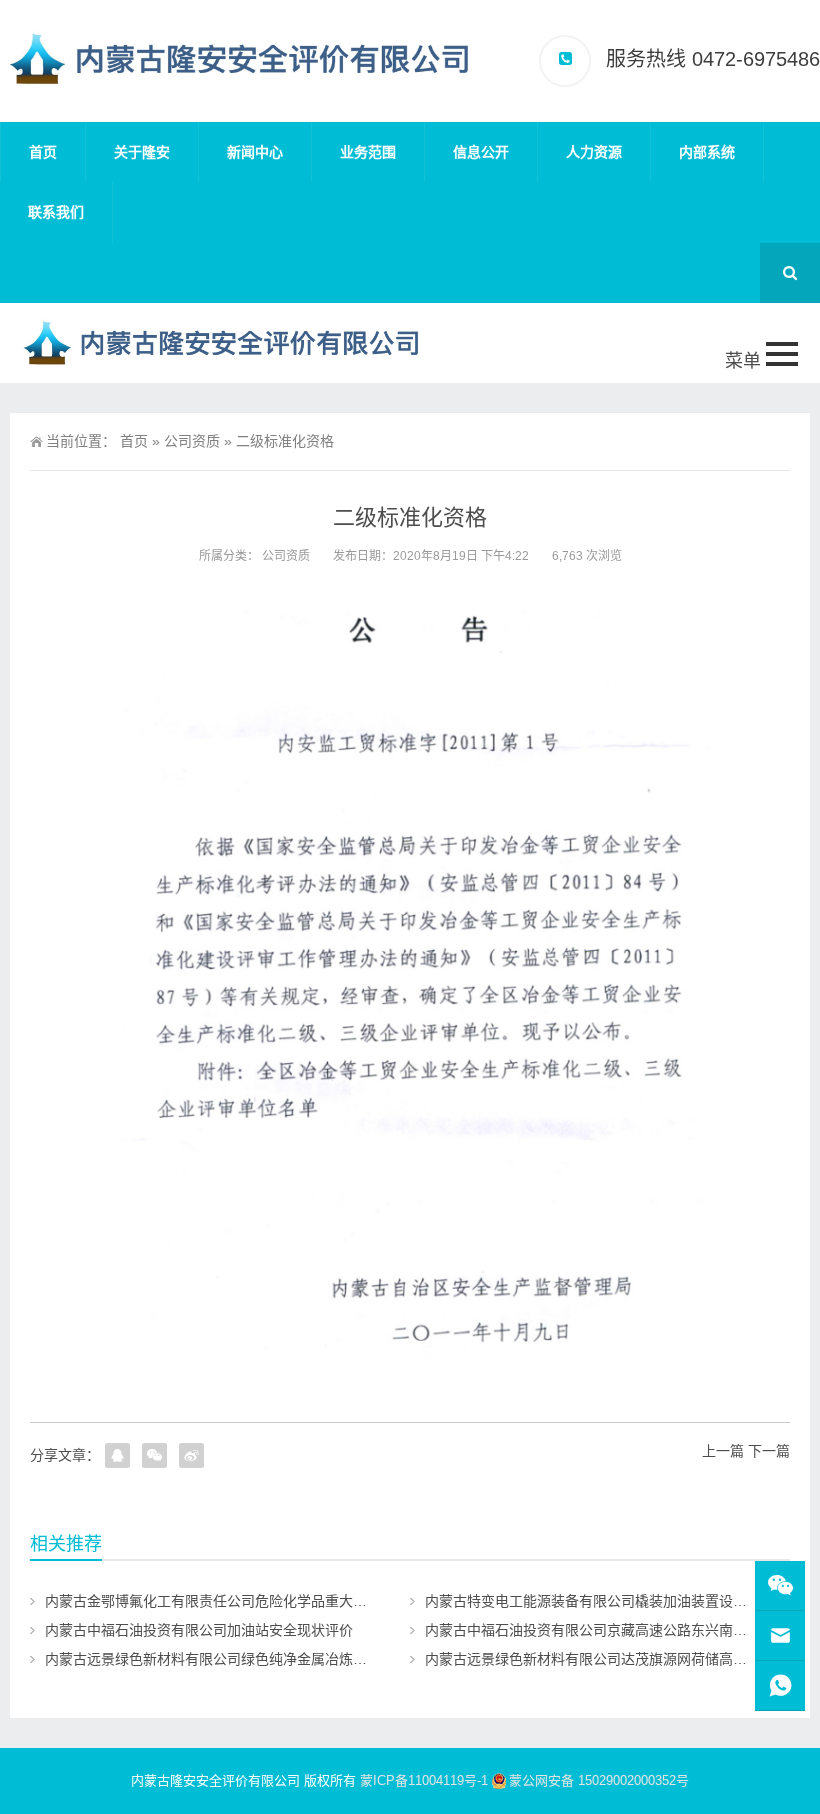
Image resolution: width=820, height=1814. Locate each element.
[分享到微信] (154, 1455)
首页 (43, 152)
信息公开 (481, 152)
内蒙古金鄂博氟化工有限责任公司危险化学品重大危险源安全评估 (248, 1601)
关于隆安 (142, 152)
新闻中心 (255, 152)
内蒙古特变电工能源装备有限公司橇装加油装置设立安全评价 (614, 1601)
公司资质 (192, 441)
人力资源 (594, 152)
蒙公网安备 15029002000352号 (599, 1780)
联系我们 (56, 212)
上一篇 (723, 1451)
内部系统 (707, 152)
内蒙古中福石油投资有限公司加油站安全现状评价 (199, 1630)
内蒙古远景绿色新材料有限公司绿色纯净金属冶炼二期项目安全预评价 (262, 1659)
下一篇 (769, 1451)
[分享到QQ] (117, 1455)
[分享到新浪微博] (191, 1455)
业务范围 (368, 152)
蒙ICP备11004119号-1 (424, 1780)
